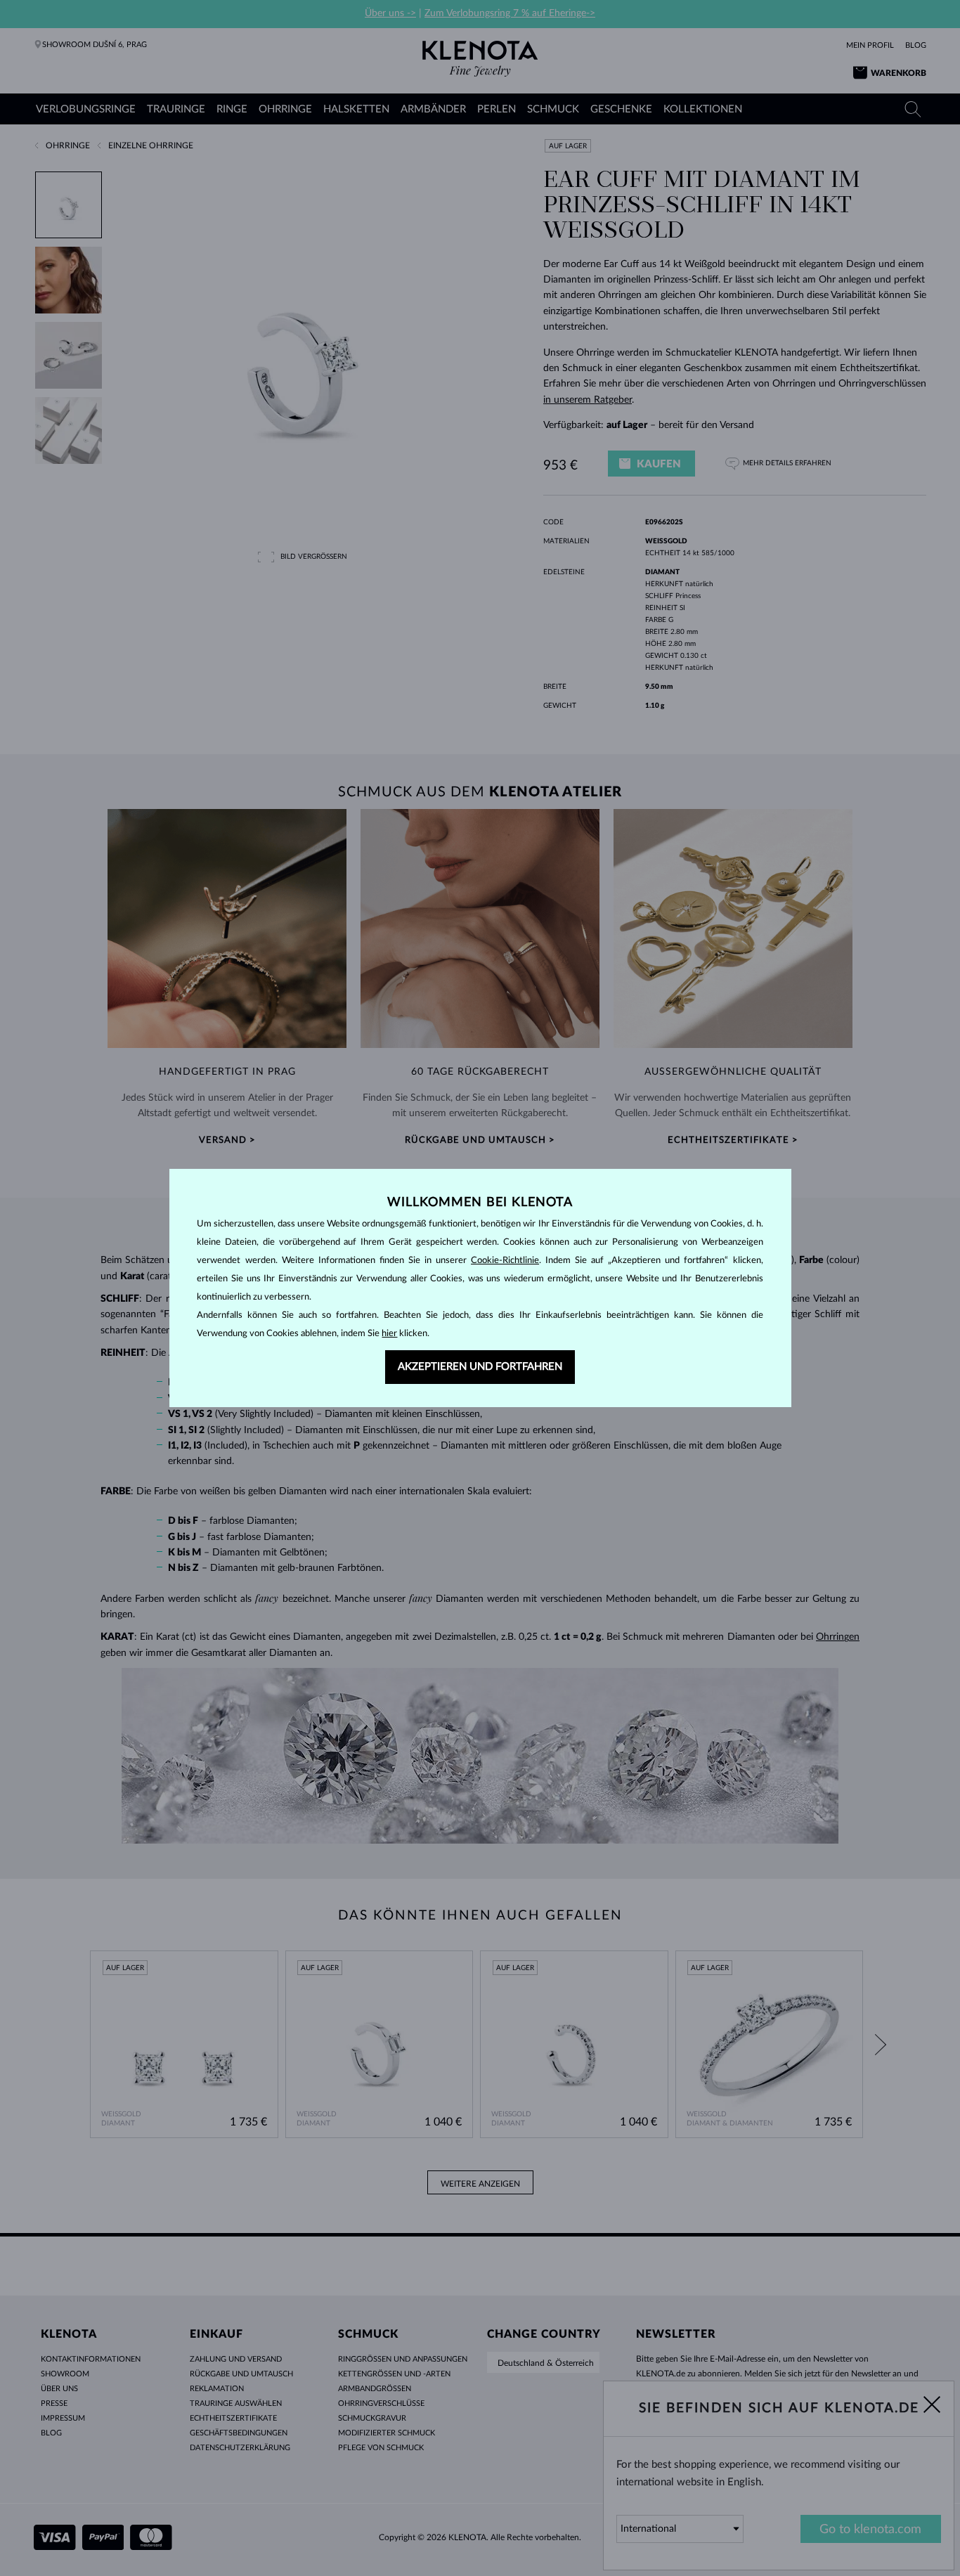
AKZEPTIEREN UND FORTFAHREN (480, 1367)
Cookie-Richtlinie (505, 1261)
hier (389, 1334)
